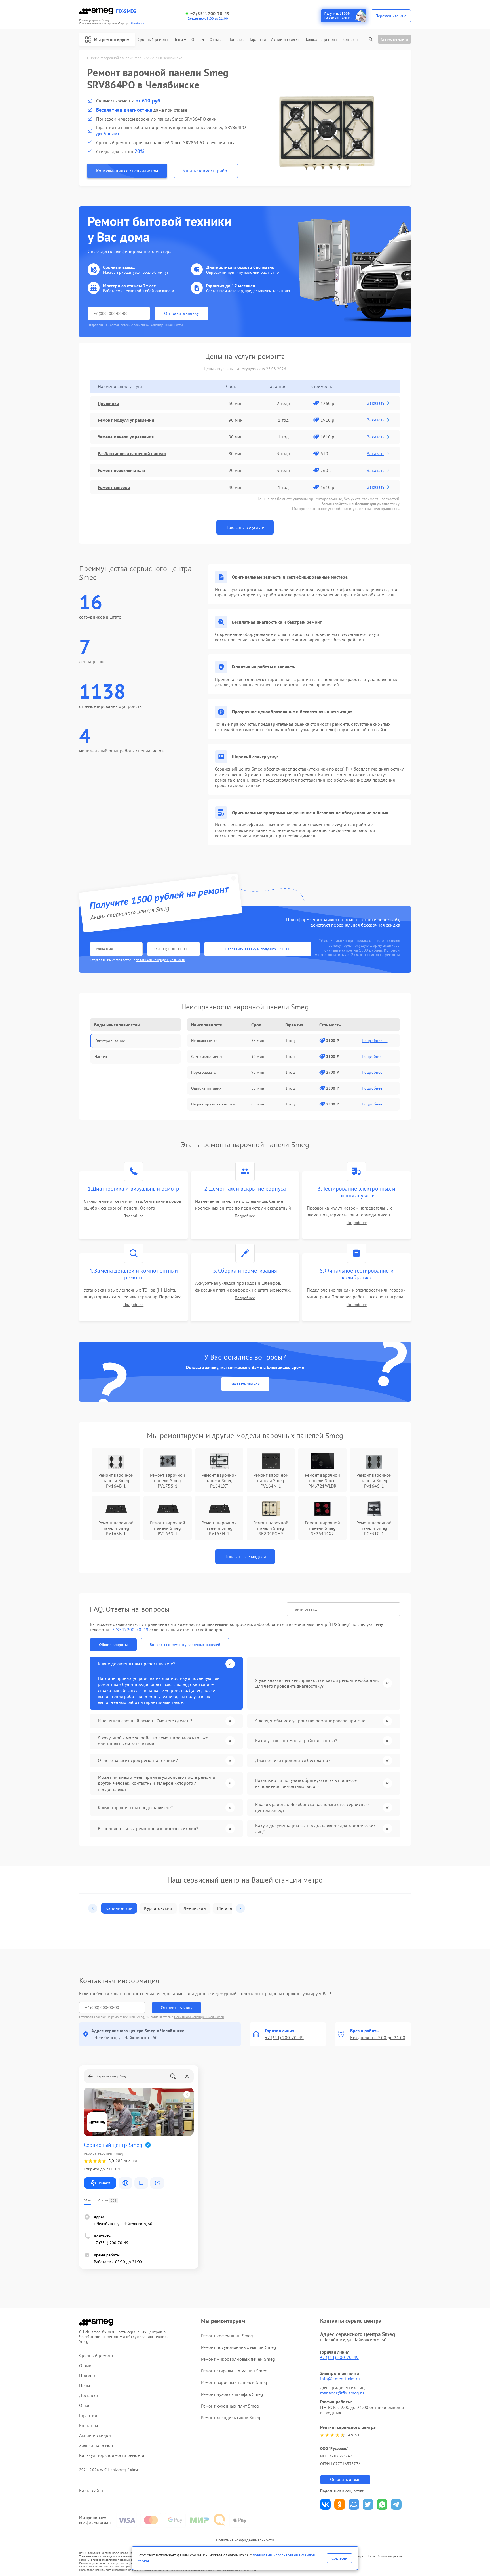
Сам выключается (207, 1056)
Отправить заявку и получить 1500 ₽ (258, 949)
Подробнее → (375, 1041)
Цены (178, 40)
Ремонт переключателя (121, 470)
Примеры (89, 2376)
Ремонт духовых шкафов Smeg (232, 2394)
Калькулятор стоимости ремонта (112, 2455)
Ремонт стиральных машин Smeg (234, 2371)
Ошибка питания (206, 1088)
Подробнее (133, 1216)
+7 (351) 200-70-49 (210, 14)
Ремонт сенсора (114, 487)
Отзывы (216, 40)
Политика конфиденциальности (245, 2540)
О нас (197, 40)
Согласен (339, 2558)
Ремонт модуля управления (126, 420)
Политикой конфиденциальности (199, 2017)
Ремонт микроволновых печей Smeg (238, 2359)
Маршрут (104, 2183)
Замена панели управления (126, 437)
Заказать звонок (245, 1384)
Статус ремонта (394, 39)
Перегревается (204, 1072)
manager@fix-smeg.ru (342, 2393)
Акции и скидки (285, 40)
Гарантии (258, 40)
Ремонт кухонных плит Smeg (230, 2406)
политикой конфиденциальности (160, 960)
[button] (93, 1908)
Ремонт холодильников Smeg (231, 2417)
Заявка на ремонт (321, 40)
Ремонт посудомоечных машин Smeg (239, 2347)
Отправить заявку (181, 313)
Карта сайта (91, 2491)
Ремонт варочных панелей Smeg (234, 2382)
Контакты (351, 40)
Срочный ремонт (153, 40)
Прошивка (108, 403)
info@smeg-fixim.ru (340, 2379)
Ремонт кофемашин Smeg (227, 2336)
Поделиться (325, 2504)
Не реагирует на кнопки (213, 1104)
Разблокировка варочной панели (132, 453)
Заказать (376, 403)
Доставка (236, 40)
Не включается (204, 1041)
